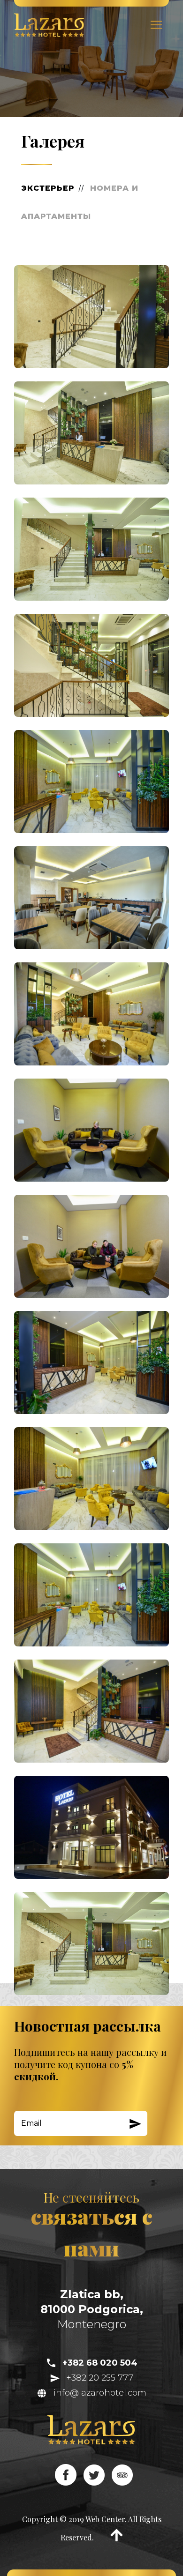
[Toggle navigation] (156, 25)
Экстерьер (48, 188)
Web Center (105, 2519)
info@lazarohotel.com (97, 2393)
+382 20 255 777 (96, 2378)
